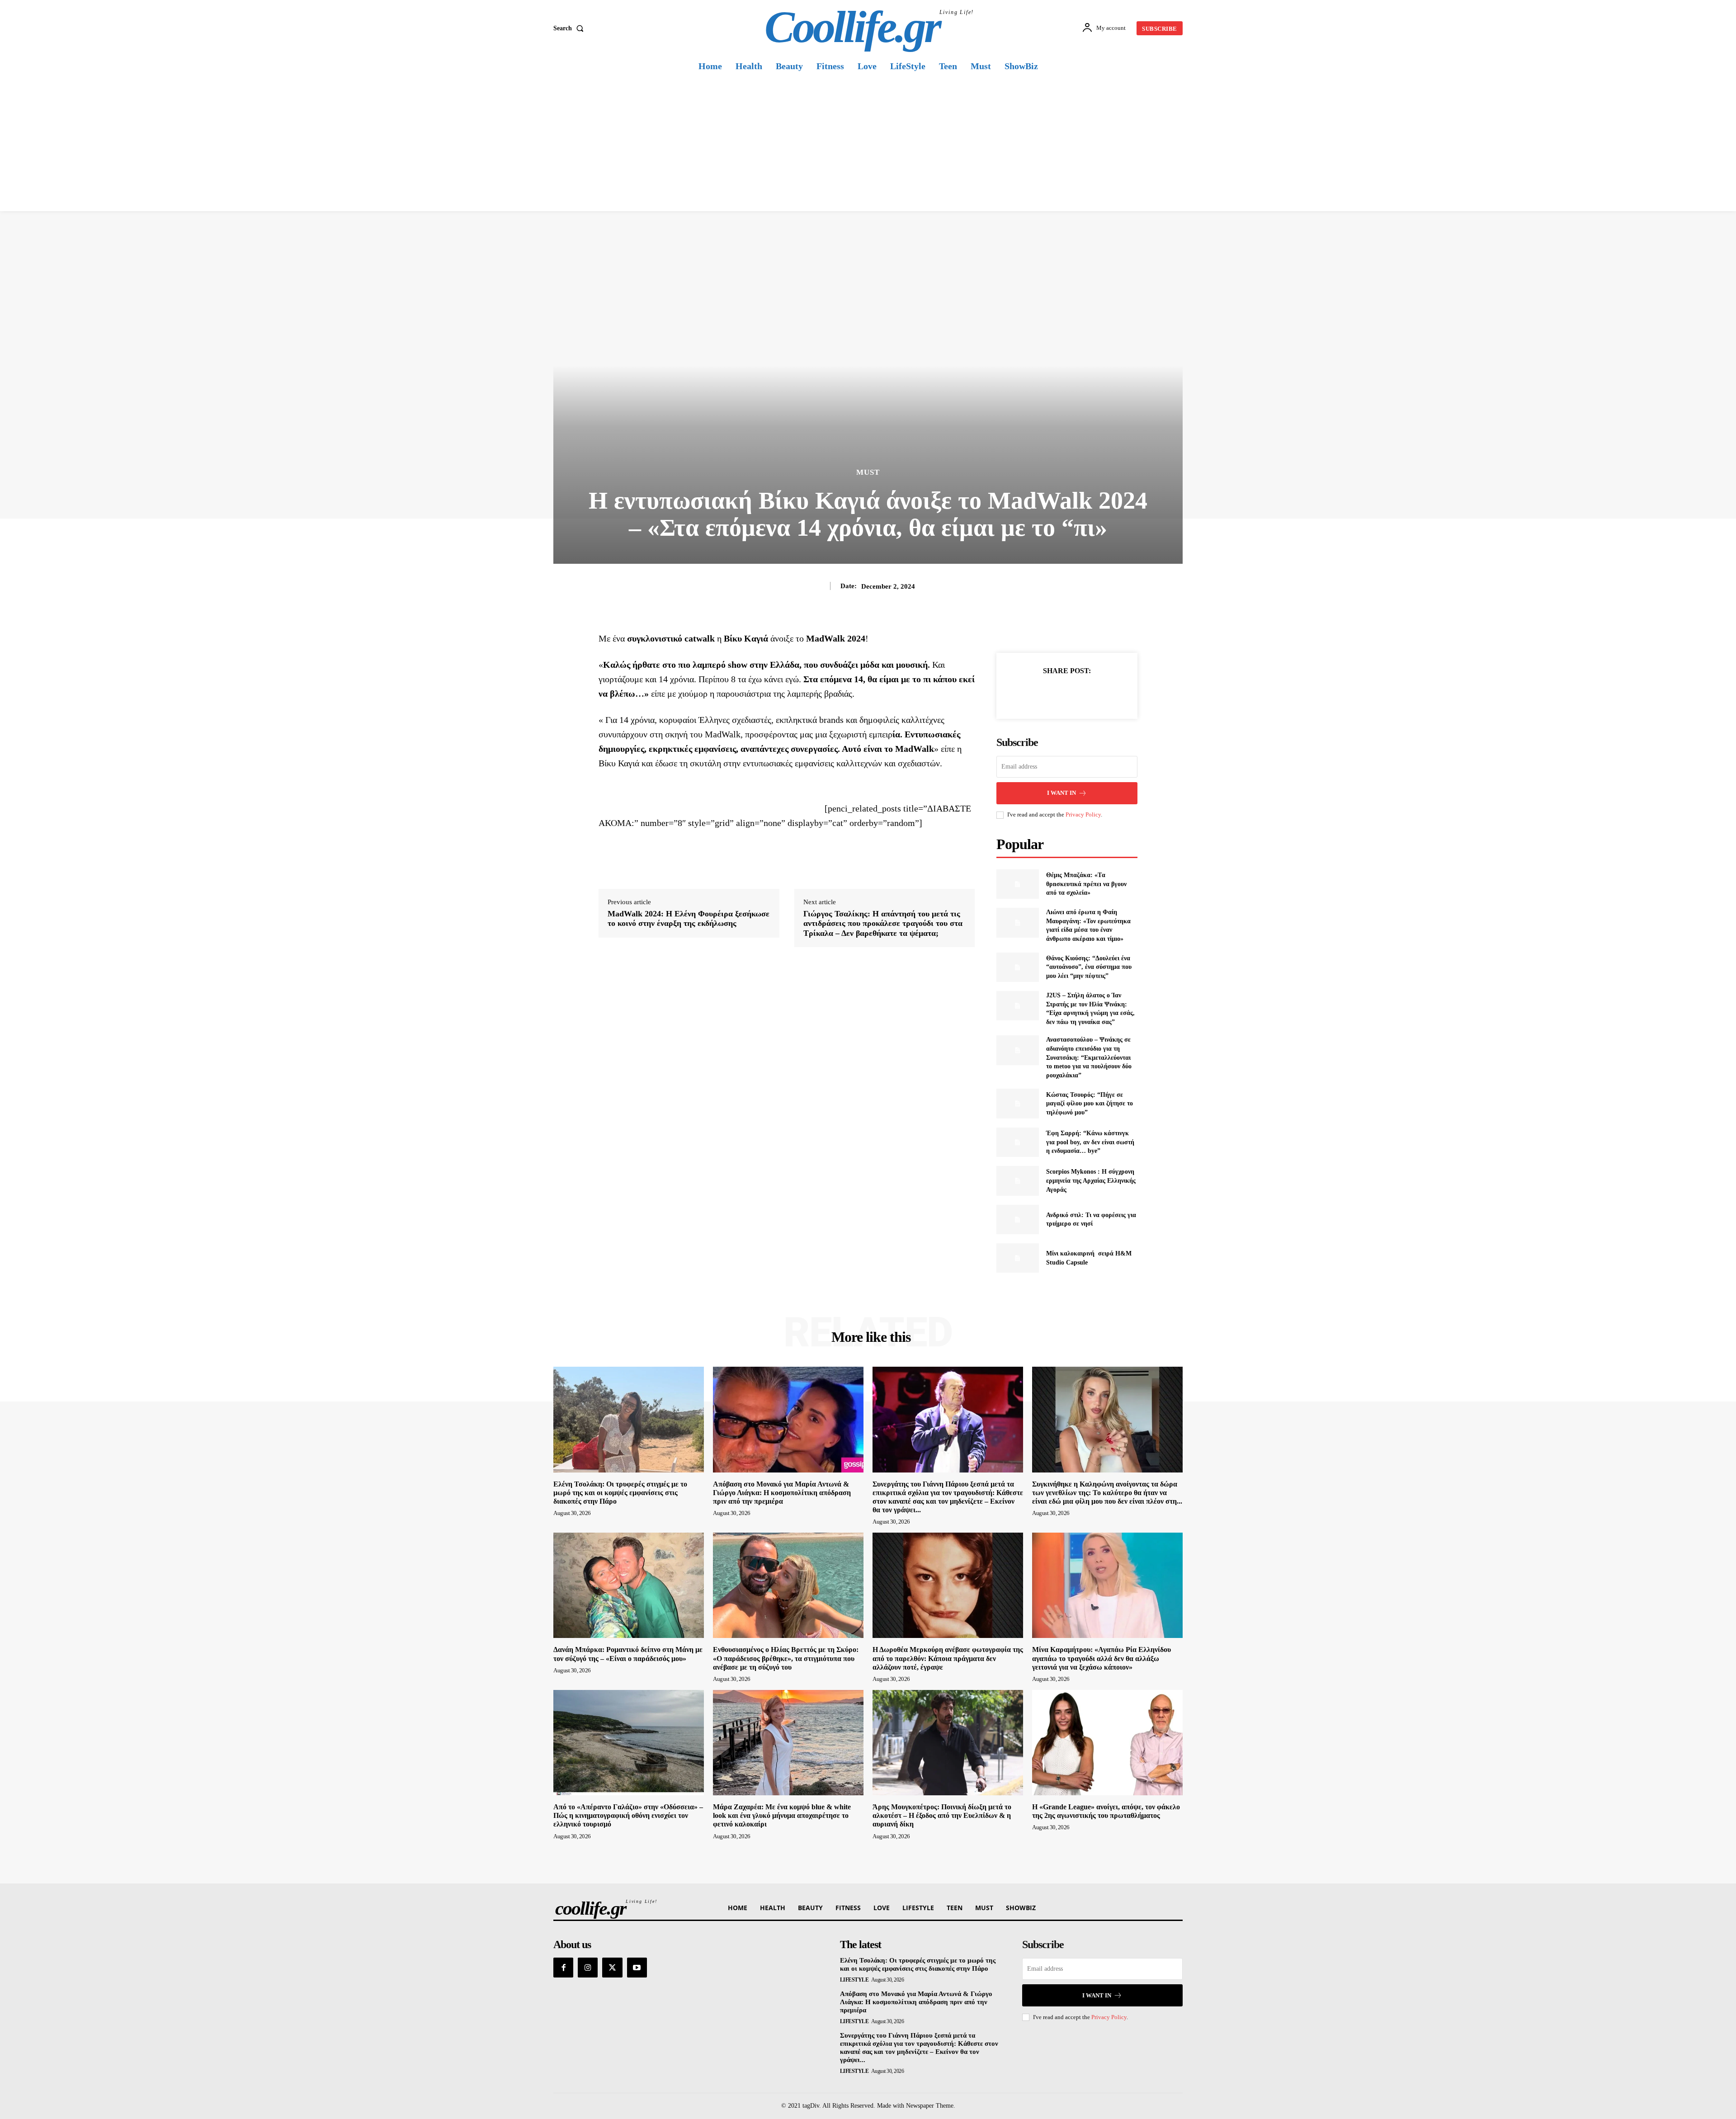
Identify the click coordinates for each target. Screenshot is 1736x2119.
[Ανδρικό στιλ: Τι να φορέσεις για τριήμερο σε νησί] (1017, 1220)
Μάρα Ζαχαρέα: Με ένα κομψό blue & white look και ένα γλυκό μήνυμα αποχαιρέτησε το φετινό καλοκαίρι (782, 1815)
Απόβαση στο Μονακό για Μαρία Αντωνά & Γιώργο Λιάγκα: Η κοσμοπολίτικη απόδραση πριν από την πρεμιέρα (782, 1493)
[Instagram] (588, 1968)
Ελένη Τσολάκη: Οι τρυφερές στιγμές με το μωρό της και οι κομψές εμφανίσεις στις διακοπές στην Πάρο (620, 1493)
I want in (1061, 793)
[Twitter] (1057, 693)
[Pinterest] (1077, 693)
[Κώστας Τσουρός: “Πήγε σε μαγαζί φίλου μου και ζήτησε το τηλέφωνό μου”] (1017, 1103)
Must (868, 472)
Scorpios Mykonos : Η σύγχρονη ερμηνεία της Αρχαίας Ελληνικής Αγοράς (1091, 1180)
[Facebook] (1036, 693)
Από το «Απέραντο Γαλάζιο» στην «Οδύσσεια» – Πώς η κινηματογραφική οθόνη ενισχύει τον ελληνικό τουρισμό (628, 1815)
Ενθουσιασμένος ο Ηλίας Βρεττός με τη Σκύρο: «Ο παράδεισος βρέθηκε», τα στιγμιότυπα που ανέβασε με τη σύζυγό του (786, 1658)
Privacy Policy (1083, 814)
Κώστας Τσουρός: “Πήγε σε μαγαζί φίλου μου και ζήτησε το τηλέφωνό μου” (1090, 1104)
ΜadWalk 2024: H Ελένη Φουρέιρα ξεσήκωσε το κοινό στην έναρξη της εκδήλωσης (689, 919)
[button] (570, 28)
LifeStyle (854, 1980)
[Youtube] (637, 1968)
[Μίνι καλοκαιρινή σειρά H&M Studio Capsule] (1017, 1258)
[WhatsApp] (1098, 693)
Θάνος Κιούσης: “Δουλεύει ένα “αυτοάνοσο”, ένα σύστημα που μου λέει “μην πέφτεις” (1089, 967)
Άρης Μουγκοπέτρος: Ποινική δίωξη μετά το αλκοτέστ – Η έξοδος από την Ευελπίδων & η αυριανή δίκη (942, 1815)
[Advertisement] (868, 143)
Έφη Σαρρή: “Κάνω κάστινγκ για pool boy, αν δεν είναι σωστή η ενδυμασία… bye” (1090, 1142)
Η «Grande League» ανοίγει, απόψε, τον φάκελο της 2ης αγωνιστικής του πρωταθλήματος (1106, 1811)
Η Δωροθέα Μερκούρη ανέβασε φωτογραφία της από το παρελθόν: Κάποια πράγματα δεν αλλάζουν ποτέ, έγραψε (948, 1658)
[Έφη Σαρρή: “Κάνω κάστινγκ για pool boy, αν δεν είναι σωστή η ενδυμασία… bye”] (1017, 1142)
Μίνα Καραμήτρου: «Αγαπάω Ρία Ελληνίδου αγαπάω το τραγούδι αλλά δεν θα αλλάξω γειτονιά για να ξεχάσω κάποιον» (1102, 1658)
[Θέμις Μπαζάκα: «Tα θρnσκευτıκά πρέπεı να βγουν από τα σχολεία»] (1017, 884)
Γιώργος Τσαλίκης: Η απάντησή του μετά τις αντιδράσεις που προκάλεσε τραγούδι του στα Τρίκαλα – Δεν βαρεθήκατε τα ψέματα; (883, 923)
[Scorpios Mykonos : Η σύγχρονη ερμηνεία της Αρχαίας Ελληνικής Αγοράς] (1017, 1181)
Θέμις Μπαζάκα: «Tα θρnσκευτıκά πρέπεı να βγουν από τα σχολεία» (1086, 884)
